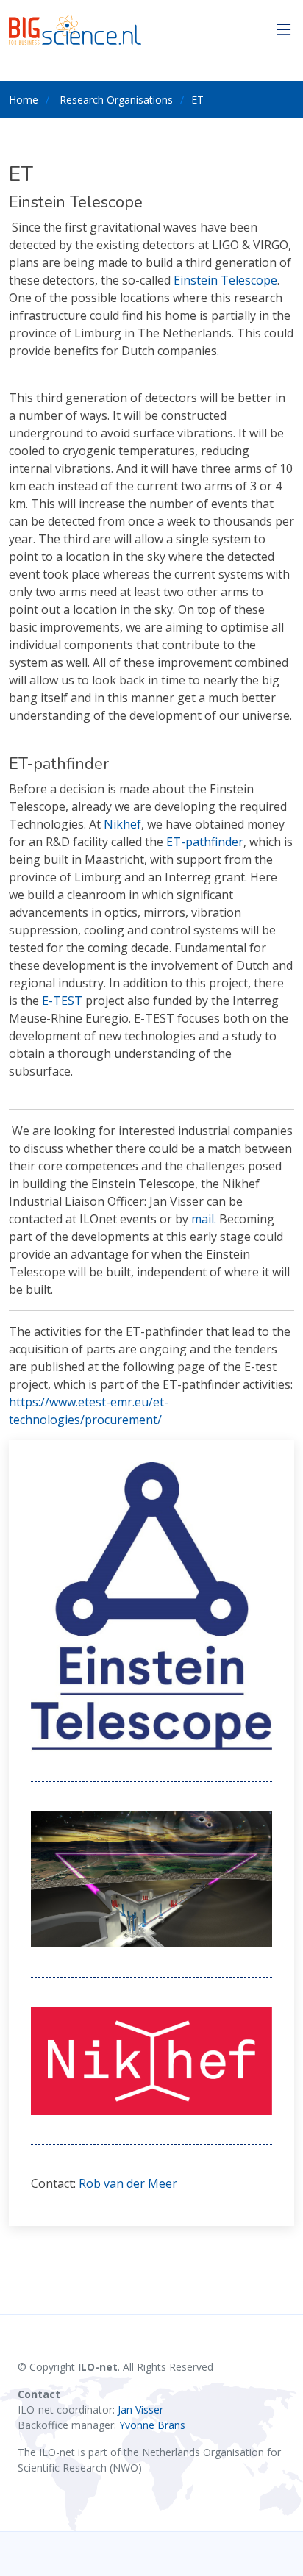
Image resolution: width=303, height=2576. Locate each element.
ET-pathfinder (205, 842)
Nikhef (122, 824)
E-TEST (62, 1001)
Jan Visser (140, 2409)
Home (24, 100)
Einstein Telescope (225, 280)
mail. (204, 1219)
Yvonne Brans (152, 2425)
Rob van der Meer (128, 2183)
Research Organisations (116, 100)
